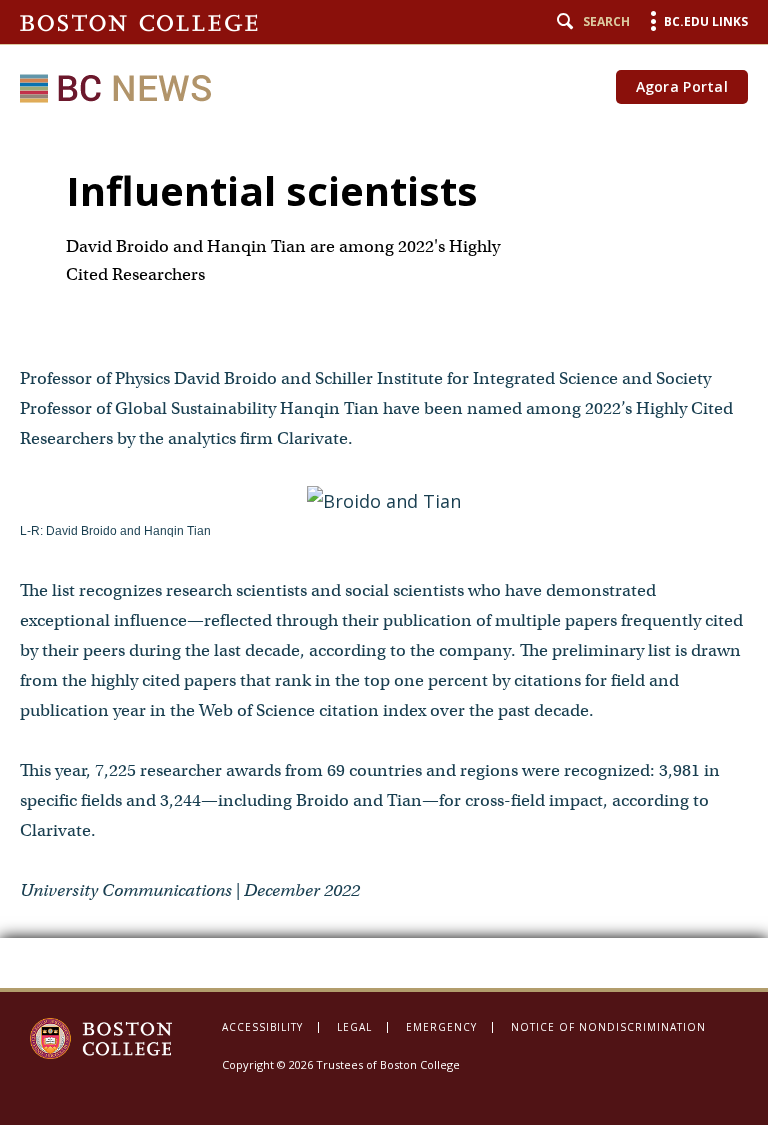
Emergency (441, 1027)
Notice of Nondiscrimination (608, 1027)
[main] (384, 555)
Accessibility (262, 1027)
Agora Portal (682, 86)
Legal (354, 1027)
